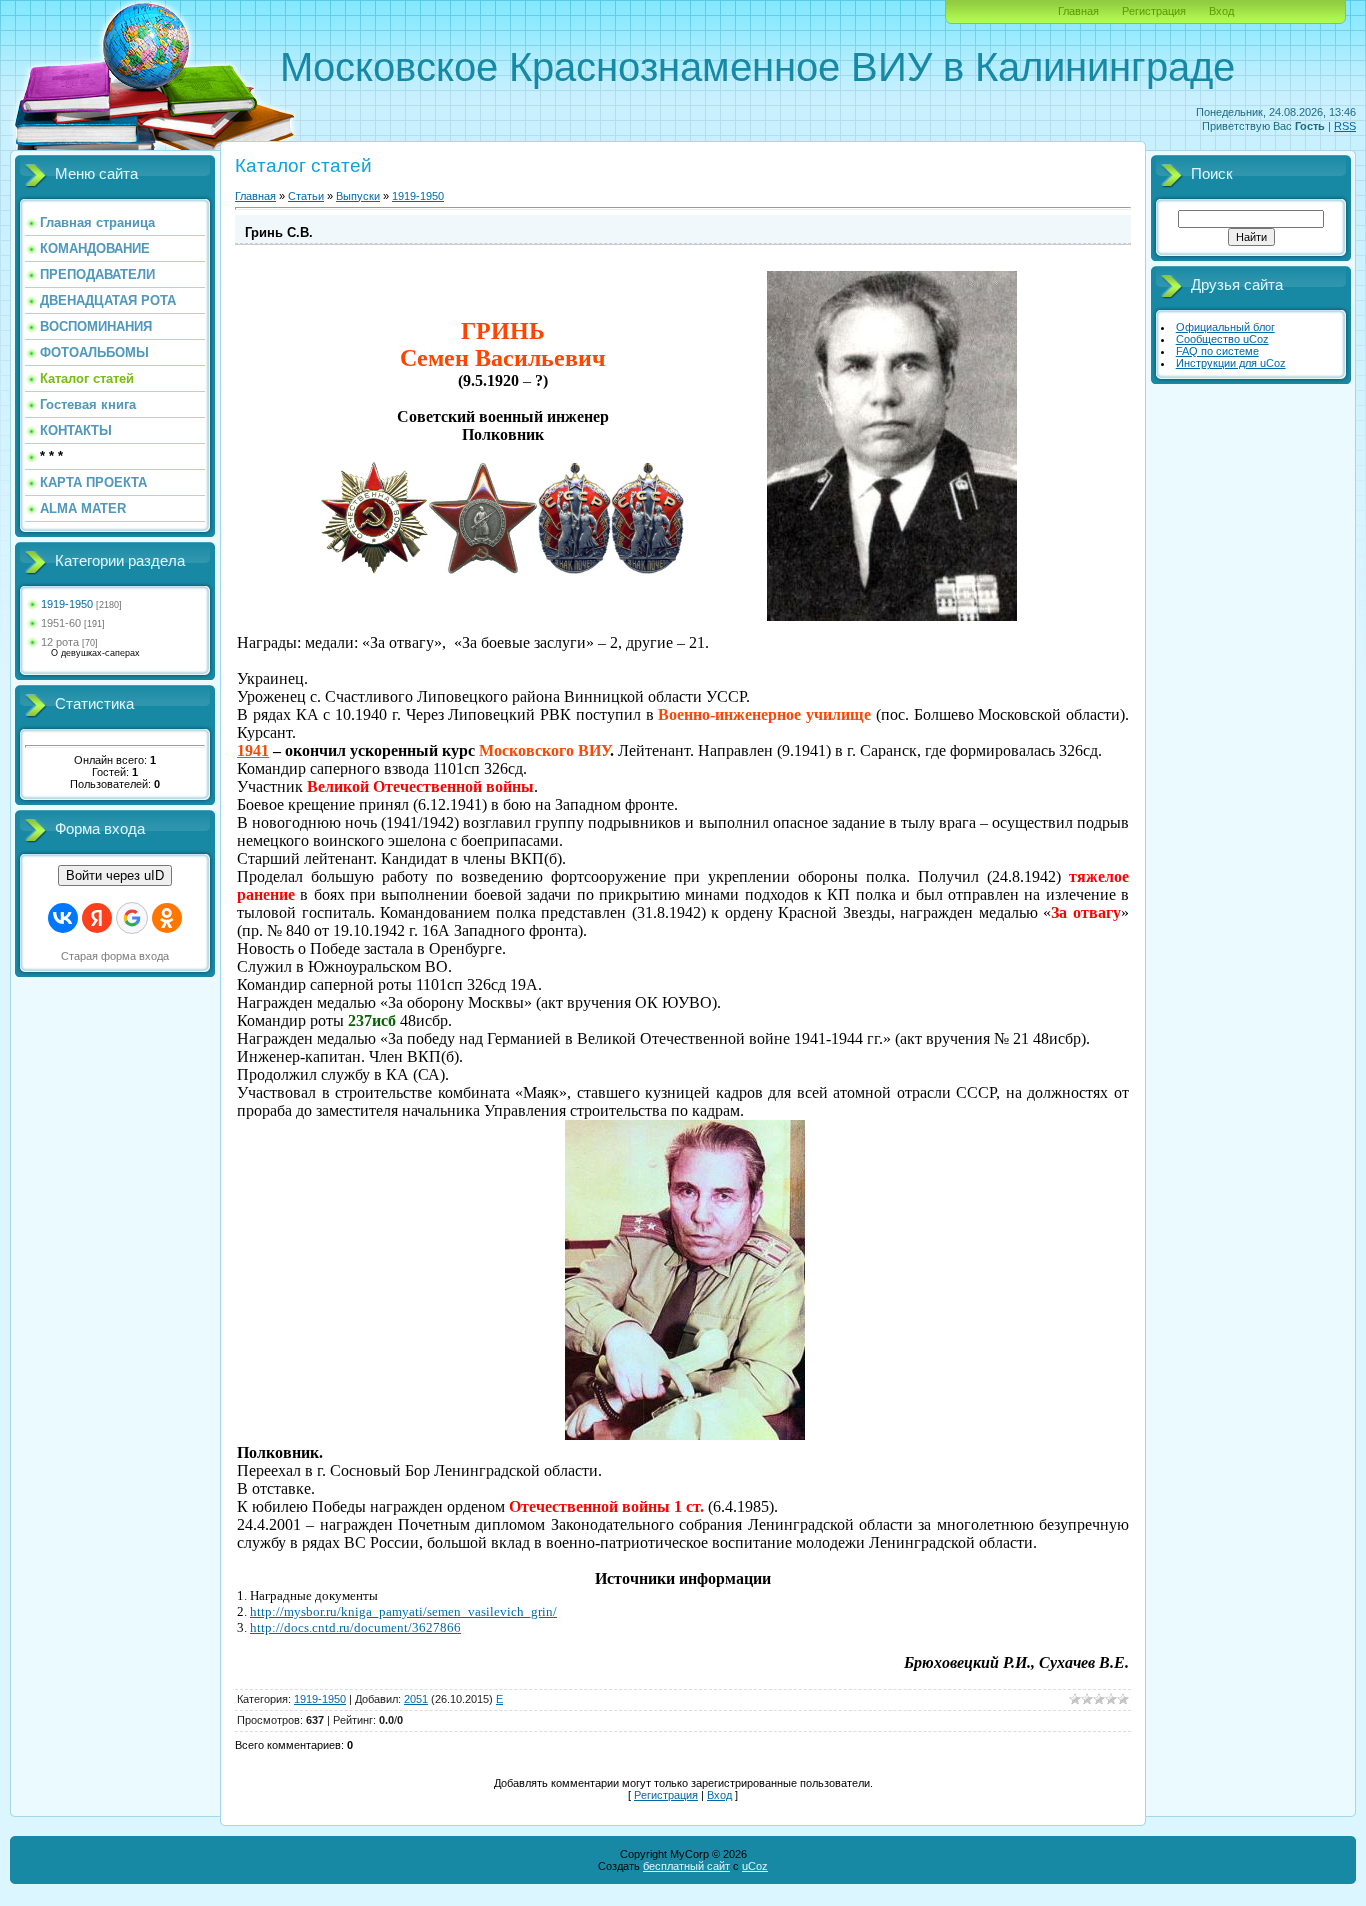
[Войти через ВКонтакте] (63, 918)
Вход (1221, 11)
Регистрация (1154, 11)
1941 (253, 750)
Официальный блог (1225, 327)
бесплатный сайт (686, 1866)
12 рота (60, 642)
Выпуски (358, 196)
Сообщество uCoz (1222, 339)
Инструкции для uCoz (1231, 363)
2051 (416, 1699)
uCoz (755, 1866)
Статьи (306, 196)
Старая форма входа (115, 956)
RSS (1345, 126)
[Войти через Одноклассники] (167, 918)
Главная (1078, 11)
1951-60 (61, 623)
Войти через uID (115, 875)
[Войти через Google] (132, 918)
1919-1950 (67, 604)
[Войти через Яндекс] (97, 918)
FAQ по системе (1217, 351)
